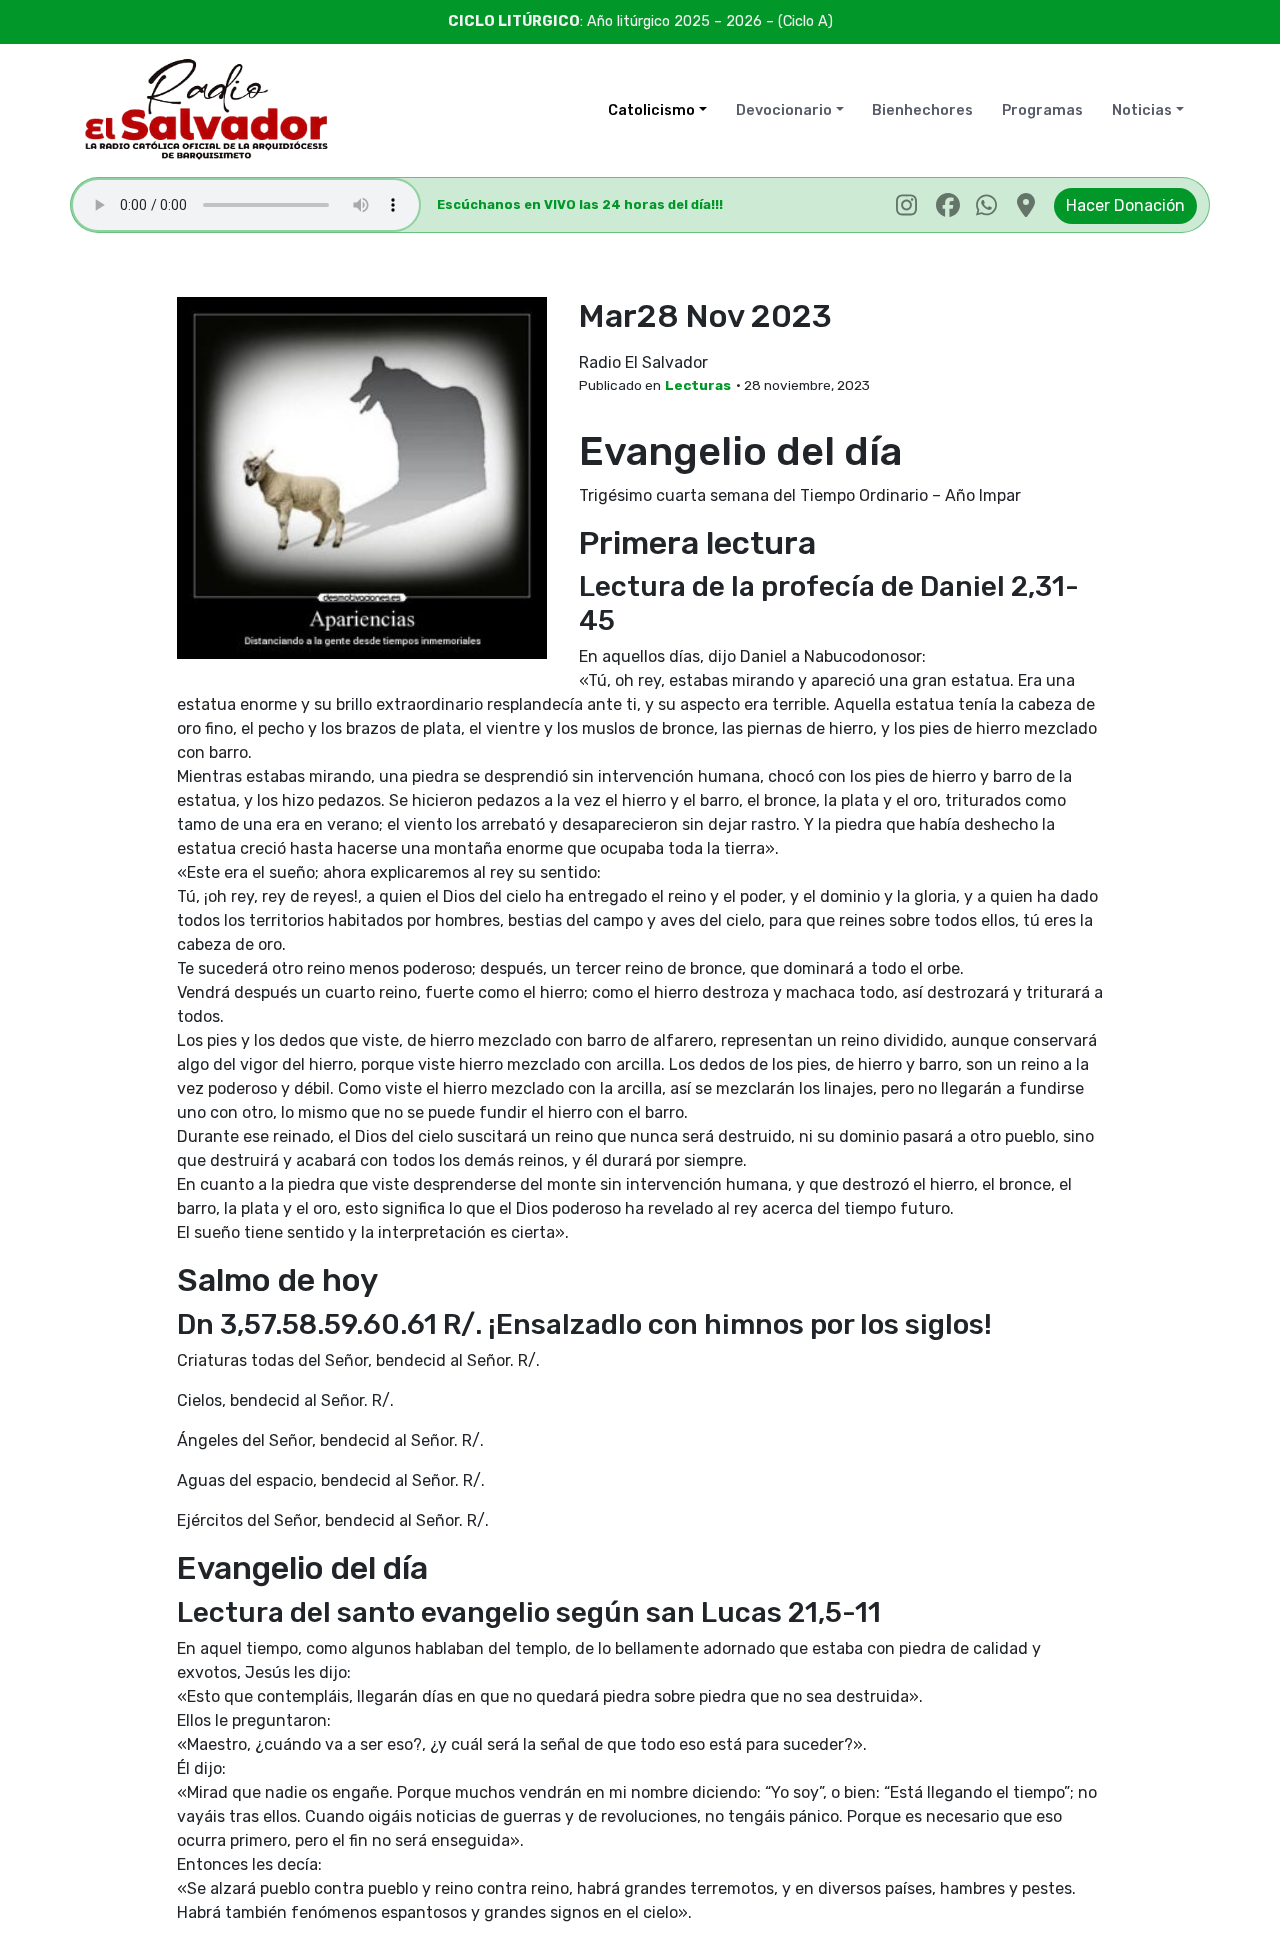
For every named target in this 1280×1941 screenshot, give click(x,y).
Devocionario (784, 110)
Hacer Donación (1125, 205)
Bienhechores (922, 110)
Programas (1042, 110)
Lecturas (698, 385)
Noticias (1142, 110)
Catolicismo (651, 110)
